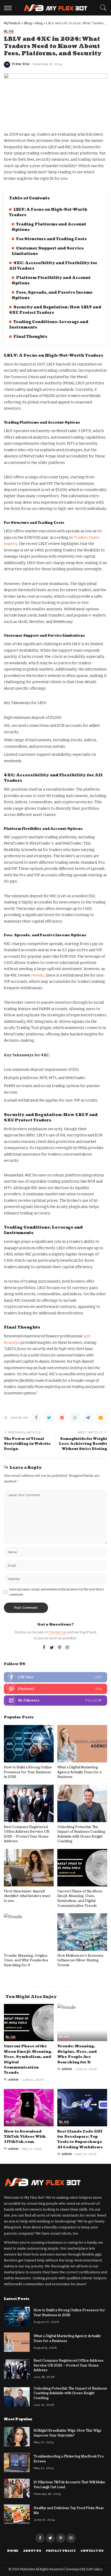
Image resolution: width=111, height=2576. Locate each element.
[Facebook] (36, 1418)
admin (14, 2080)
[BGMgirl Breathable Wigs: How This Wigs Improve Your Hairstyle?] (17, 2437)
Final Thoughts (30, 337)
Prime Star (21, 64)
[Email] (101, 1418)
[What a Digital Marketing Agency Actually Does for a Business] (82, 1744)
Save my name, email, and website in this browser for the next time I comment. (57, 1592)
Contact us (58, 1632)
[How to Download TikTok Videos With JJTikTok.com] (29, 2108)
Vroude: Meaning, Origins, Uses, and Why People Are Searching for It (26, 1960)
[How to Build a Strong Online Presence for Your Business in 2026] (29, 1744)
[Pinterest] (62, 1418)
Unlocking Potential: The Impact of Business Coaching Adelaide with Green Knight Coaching (81, 1834)
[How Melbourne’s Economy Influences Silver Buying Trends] (82, 1932)
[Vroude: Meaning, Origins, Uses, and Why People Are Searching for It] (29, 1932)
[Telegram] (88, 1418)
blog (9, 31)
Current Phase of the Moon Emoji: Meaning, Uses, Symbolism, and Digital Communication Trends (80, 1899)
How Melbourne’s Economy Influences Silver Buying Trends (80, 1960)
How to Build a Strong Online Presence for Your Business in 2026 (28, 1772)
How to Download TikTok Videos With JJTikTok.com (25, 2137)
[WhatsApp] (75, 1418)
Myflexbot (28, 2569)
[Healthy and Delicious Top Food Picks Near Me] (17, 2514)
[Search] (102, 8)
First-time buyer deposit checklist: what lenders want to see (27, 1896)
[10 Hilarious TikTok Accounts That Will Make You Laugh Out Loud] (17, 2488)
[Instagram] (67, 1648)
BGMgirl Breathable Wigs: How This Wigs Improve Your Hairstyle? (68, 2433)
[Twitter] (49, 1418)
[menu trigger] (9, 8)
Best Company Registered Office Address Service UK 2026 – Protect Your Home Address (27, 1834)
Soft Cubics (94, 2569)
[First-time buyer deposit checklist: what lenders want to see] (29, 1868)
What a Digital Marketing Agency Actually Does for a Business (79, 1772)
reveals (37, 975)
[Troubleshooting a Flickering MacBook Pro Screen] (17, 2462)
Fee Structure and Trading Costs (51, 239)
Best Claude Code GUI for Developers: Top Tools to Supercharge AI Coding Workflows (80, 2139)
